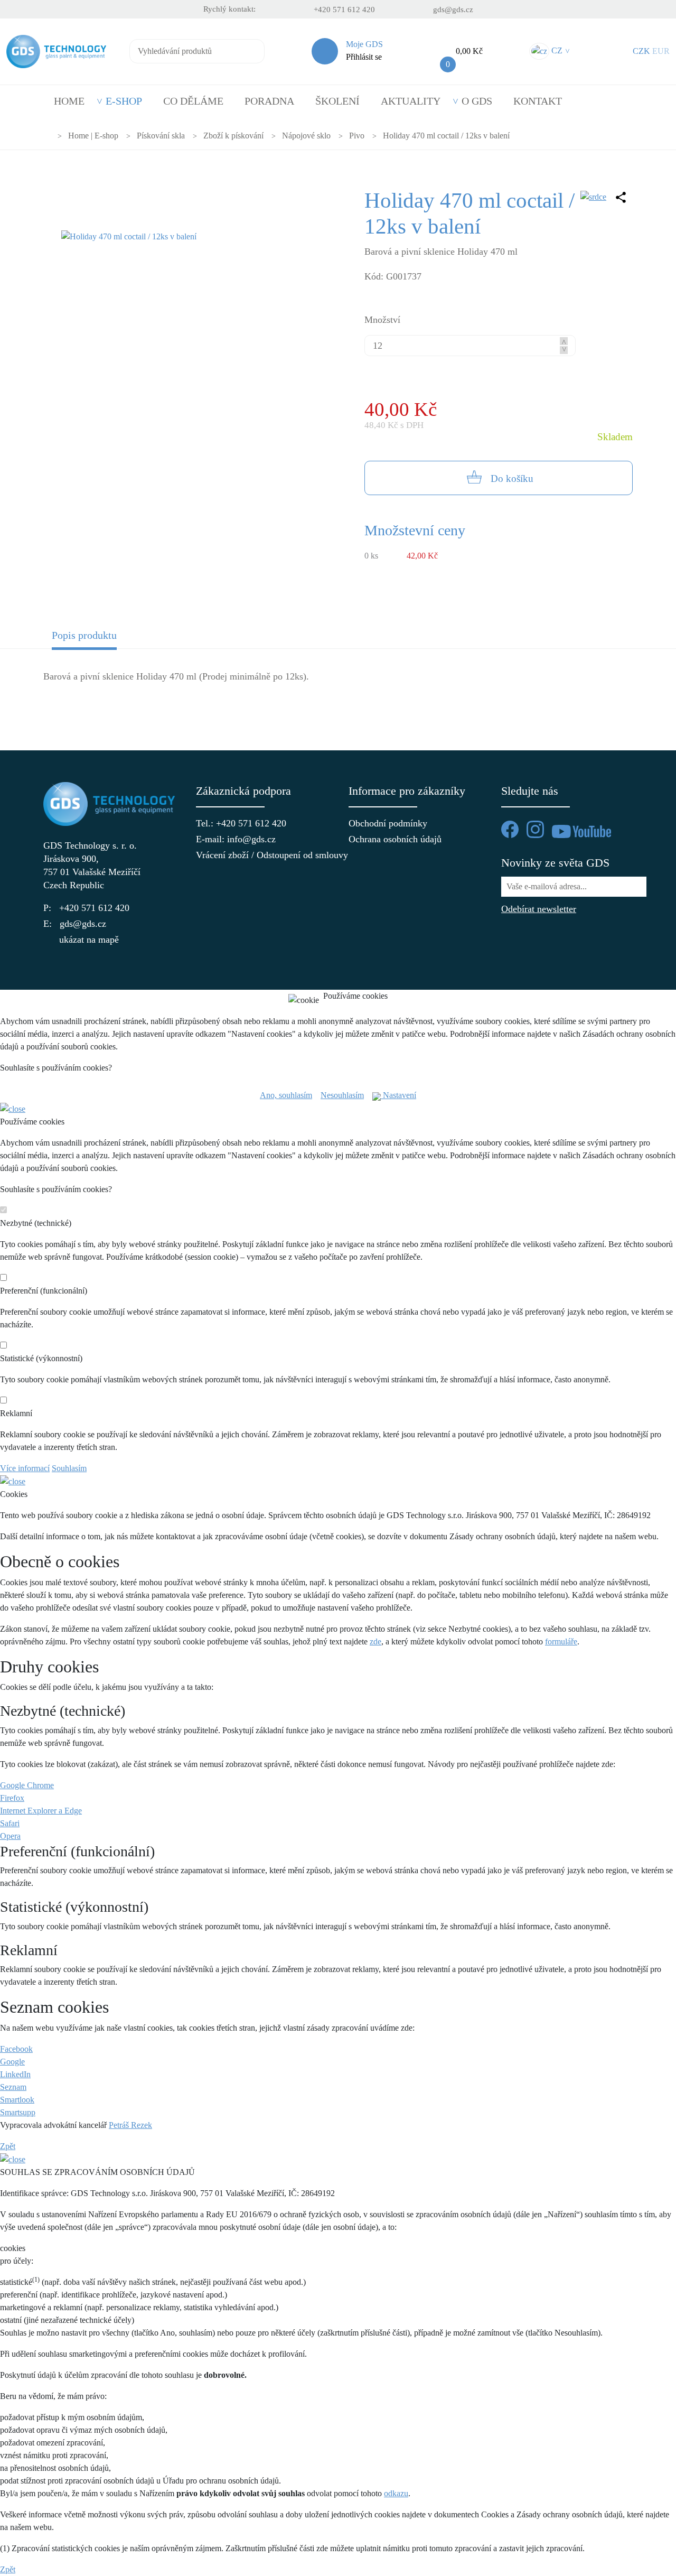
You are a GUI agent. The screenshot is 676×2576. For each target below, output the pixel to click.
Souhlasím (69, 1468)
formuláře (561, 1642)
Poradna (269, 101)
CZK (641, 51)
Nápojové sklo (306, 136)
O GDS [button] (477, 101)
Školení (337, 101)
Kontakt (538, 101)
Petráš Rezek (130, 2125)
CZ (559, 50)
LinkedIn (15, 2074)
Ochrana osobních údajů (395, 839)
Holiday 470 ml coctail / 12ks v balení (446, 136)
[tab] (117, 639)
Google (12, 2062)
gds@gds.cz (453, 10)
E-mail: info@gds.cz (236, 839)
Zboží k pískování (233, 136)
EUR (661, 51)
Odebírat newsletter (539, 909)
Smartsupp (18, 2112)
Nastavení (398, 1095)
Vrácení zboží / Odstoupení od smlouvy (262, 855)
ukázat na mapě (89, 940)
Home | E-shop (93, 136)
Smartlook (17, 2100)
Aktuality (411, 101)
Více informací (25, 1468)
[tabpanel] (338, 683)
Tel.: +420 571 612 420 (241, 823)
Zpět (8, 2146)
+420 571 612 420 (344, 10)
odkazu (396, 2493)
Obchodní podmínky (388, 823)
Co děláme (193, 101)
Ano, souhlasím (286, 1095)
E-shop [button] (124, 101)
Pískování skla (161, 136)
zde (375, 1642)
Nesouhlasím (342, 1095)
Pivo (357, 136)
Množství (382, 320)
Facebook (16, 2049)
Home (69, 101)
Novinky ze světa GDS (555, 863)
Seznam (13, 2087)
